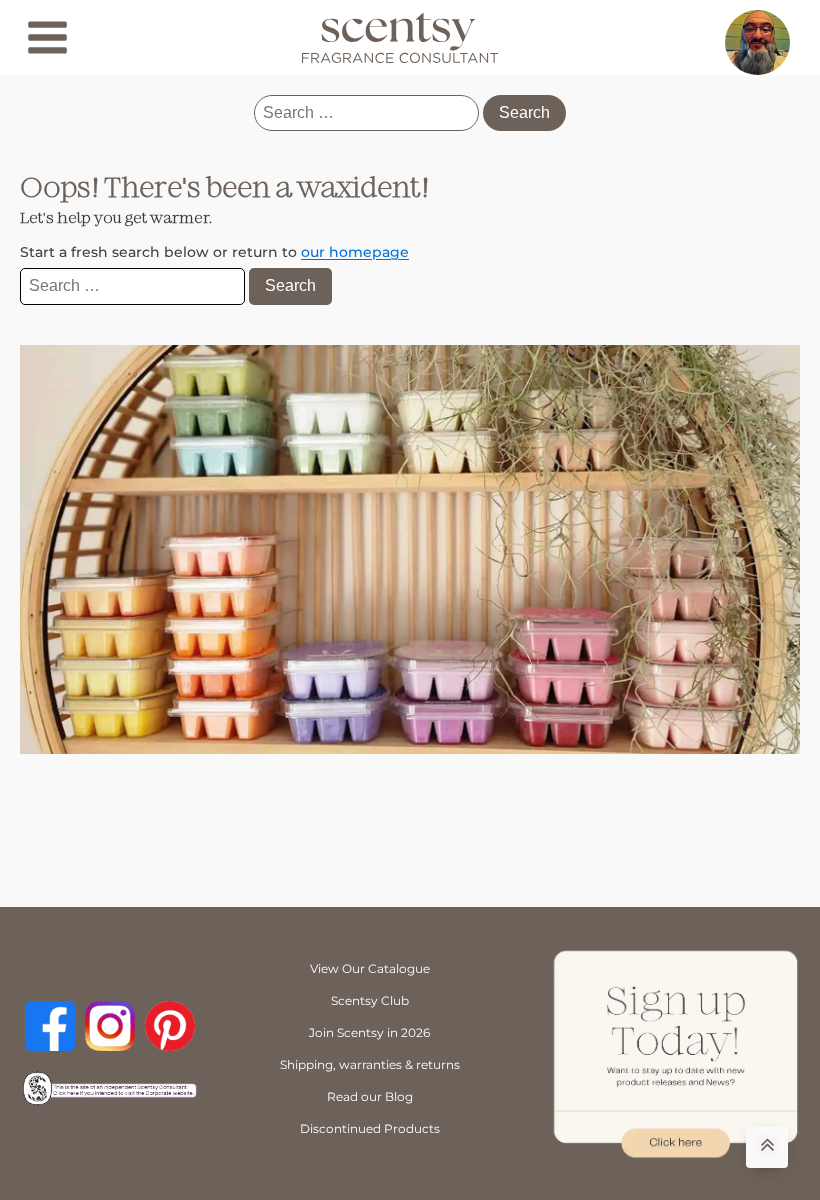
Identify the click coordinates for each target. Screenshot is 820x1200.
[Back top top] (767, 1147)
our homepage (355, 252)
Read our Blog (370, 1096)
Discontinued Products (370, 1128)
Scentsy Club (370, 1000)
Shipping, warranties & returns (370, 1064)
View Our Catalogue (370, 968)
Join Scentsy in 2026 (369, 1032)
